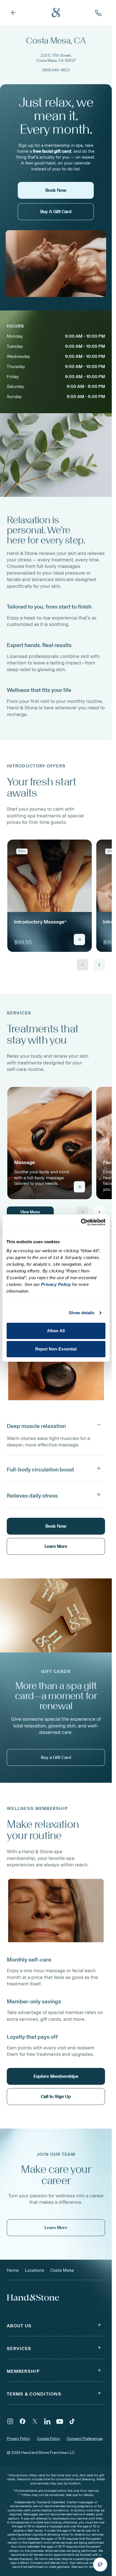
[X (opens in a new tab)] (35, 2421)
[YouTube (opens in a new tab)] (60, 2421)
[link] (50, 896)
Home (13, 2270)
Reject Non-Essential (56, 1349)
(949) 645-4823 (56, 70)
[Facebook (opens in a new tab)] (23, 2421)
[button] (56, 1425)
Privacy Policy (18, 2439)
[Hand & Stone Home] (56, 13)
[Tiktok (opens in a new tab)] (72, 2421)
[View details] (79, 940)
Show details (82, 1313)
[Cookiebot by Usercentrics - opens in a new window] (81, 1222)
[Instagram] (10, 2421)
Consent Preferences (85, 2439)
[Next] (99, 965)
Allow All (56, 1331)
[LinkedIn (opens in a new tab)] (47, 2421)
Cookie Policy (48, 2439)
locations (34, 2270)
